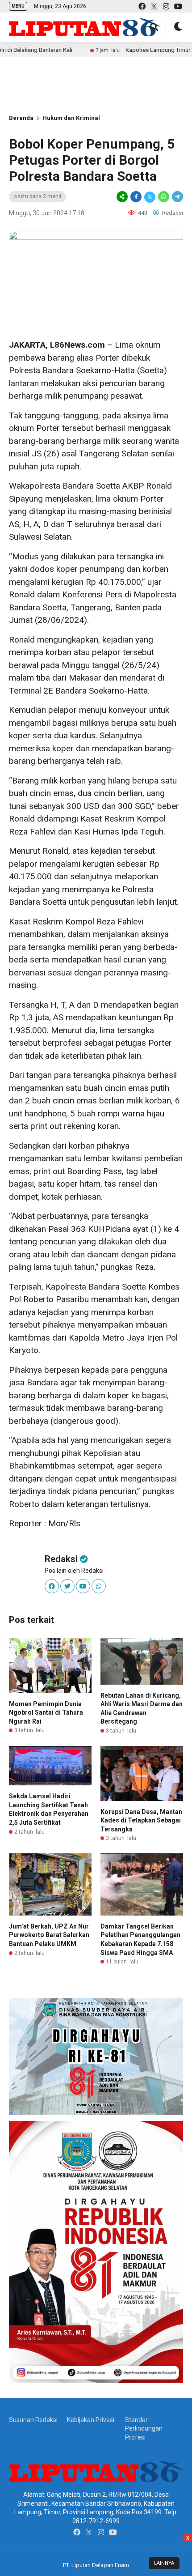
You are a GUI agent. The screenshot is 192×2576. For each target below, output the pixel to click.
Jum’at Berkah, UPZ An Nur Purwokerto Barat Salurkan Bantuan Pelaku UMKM (49, 1935)
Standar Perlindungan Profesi (144, 2429)
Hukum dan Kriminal (71, 118)
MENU (18, 6)
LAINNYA (164, 2563)
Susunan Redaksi (33, 2420)
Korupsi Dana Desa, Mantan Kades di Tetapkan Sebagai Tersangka (141, 1820)
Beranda (21, 118)
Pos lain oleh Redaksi (74, 1571)
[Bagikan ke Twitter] (150, 197)
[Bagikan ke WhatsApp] (164, 197)
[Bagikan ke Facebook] (136, 197)
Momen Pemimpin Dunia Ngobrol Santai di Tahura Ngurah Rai (46, 1713)
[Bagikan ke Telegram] (177, 197)
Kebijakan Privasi (91, 2420)
